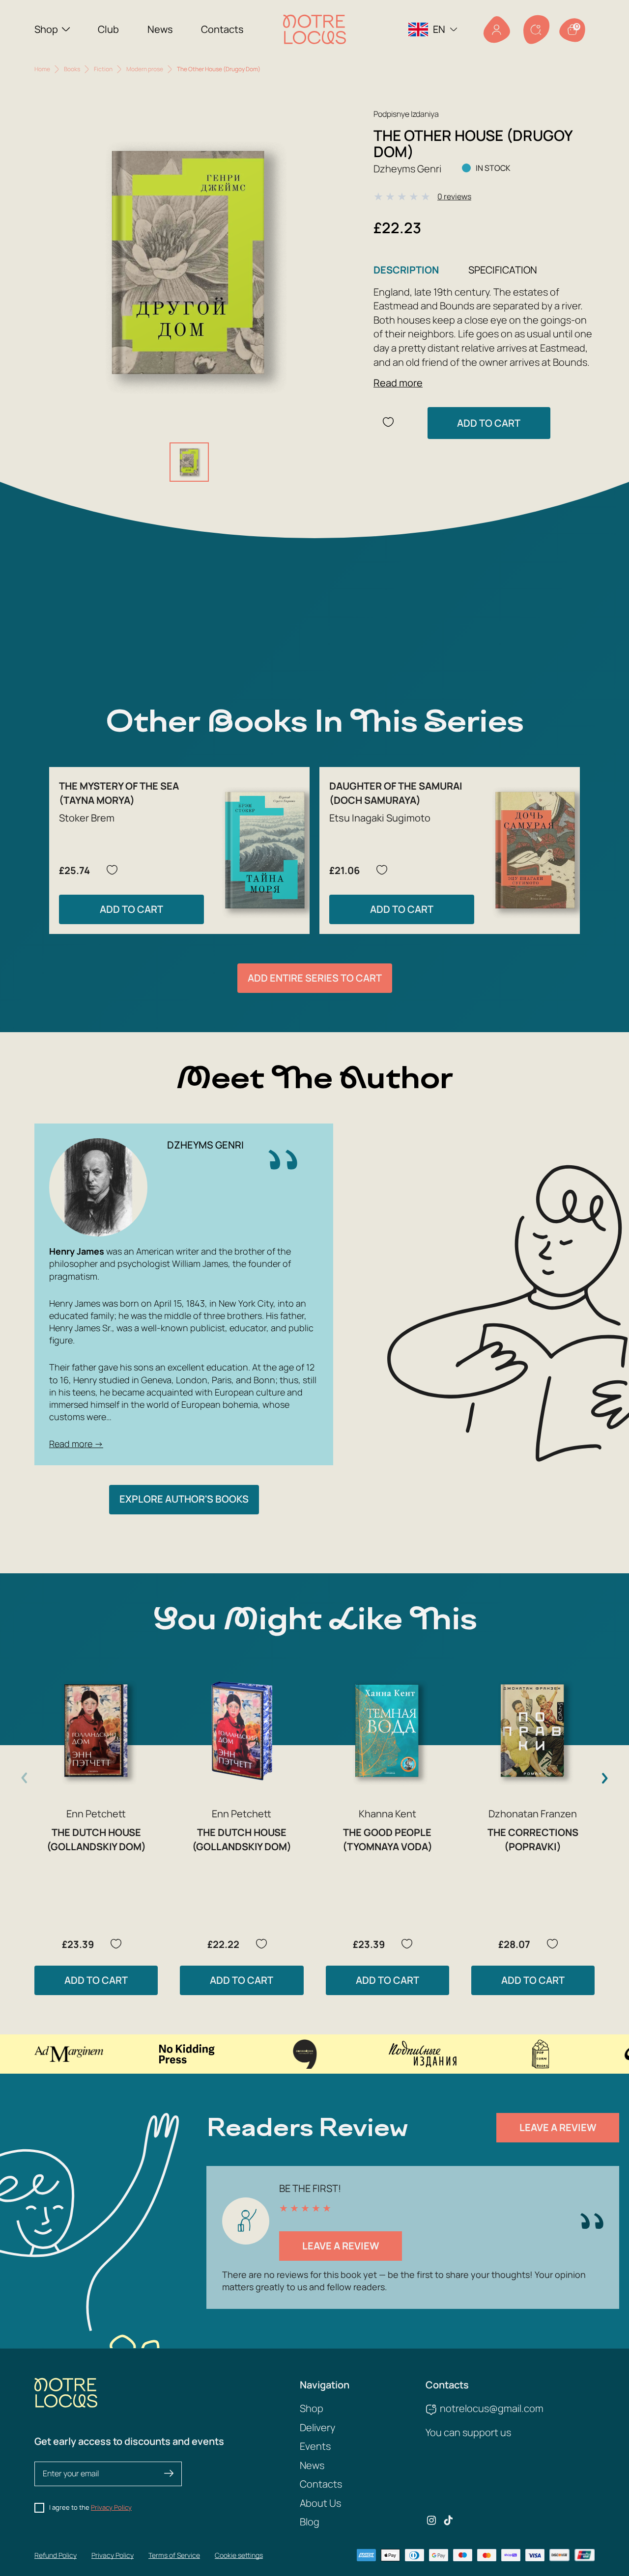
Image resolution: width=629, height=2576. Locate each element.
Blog (310, 2522)
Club (108, 29)
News (160, 29)
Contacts (222, 29)
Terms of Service (174, 2555)
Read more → (76, 1444)
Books (72, 69)
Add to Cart (489, 423)
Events (315, 2446)
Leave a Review (558, 2127)
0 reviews (454, 196)
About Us (320, 2503)
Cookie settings (239, 2555)
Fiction (103, 69)
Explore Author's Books (184, 1499)
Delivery (317, 2427)
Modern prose (145, 69)
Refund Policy (56, 2555)
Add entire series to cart (315, 978)
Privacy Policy (111, 2507)
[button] (604, 1778)
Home (42, 69)
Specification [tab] (503, 270)
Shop (46, 29)
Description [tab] (406, 270)
